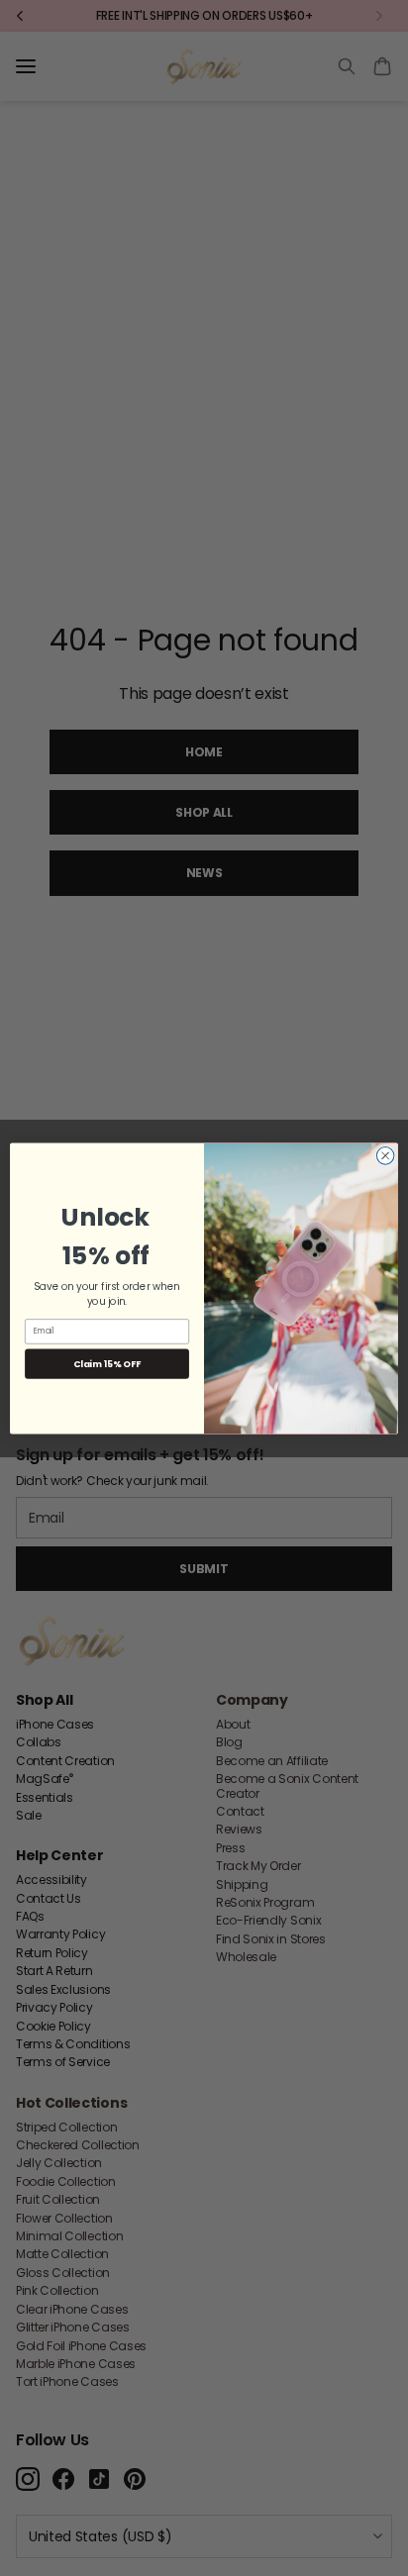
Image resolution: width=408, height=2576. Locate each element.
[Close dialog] (385, 1155)
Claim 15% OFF (106, 1363)
